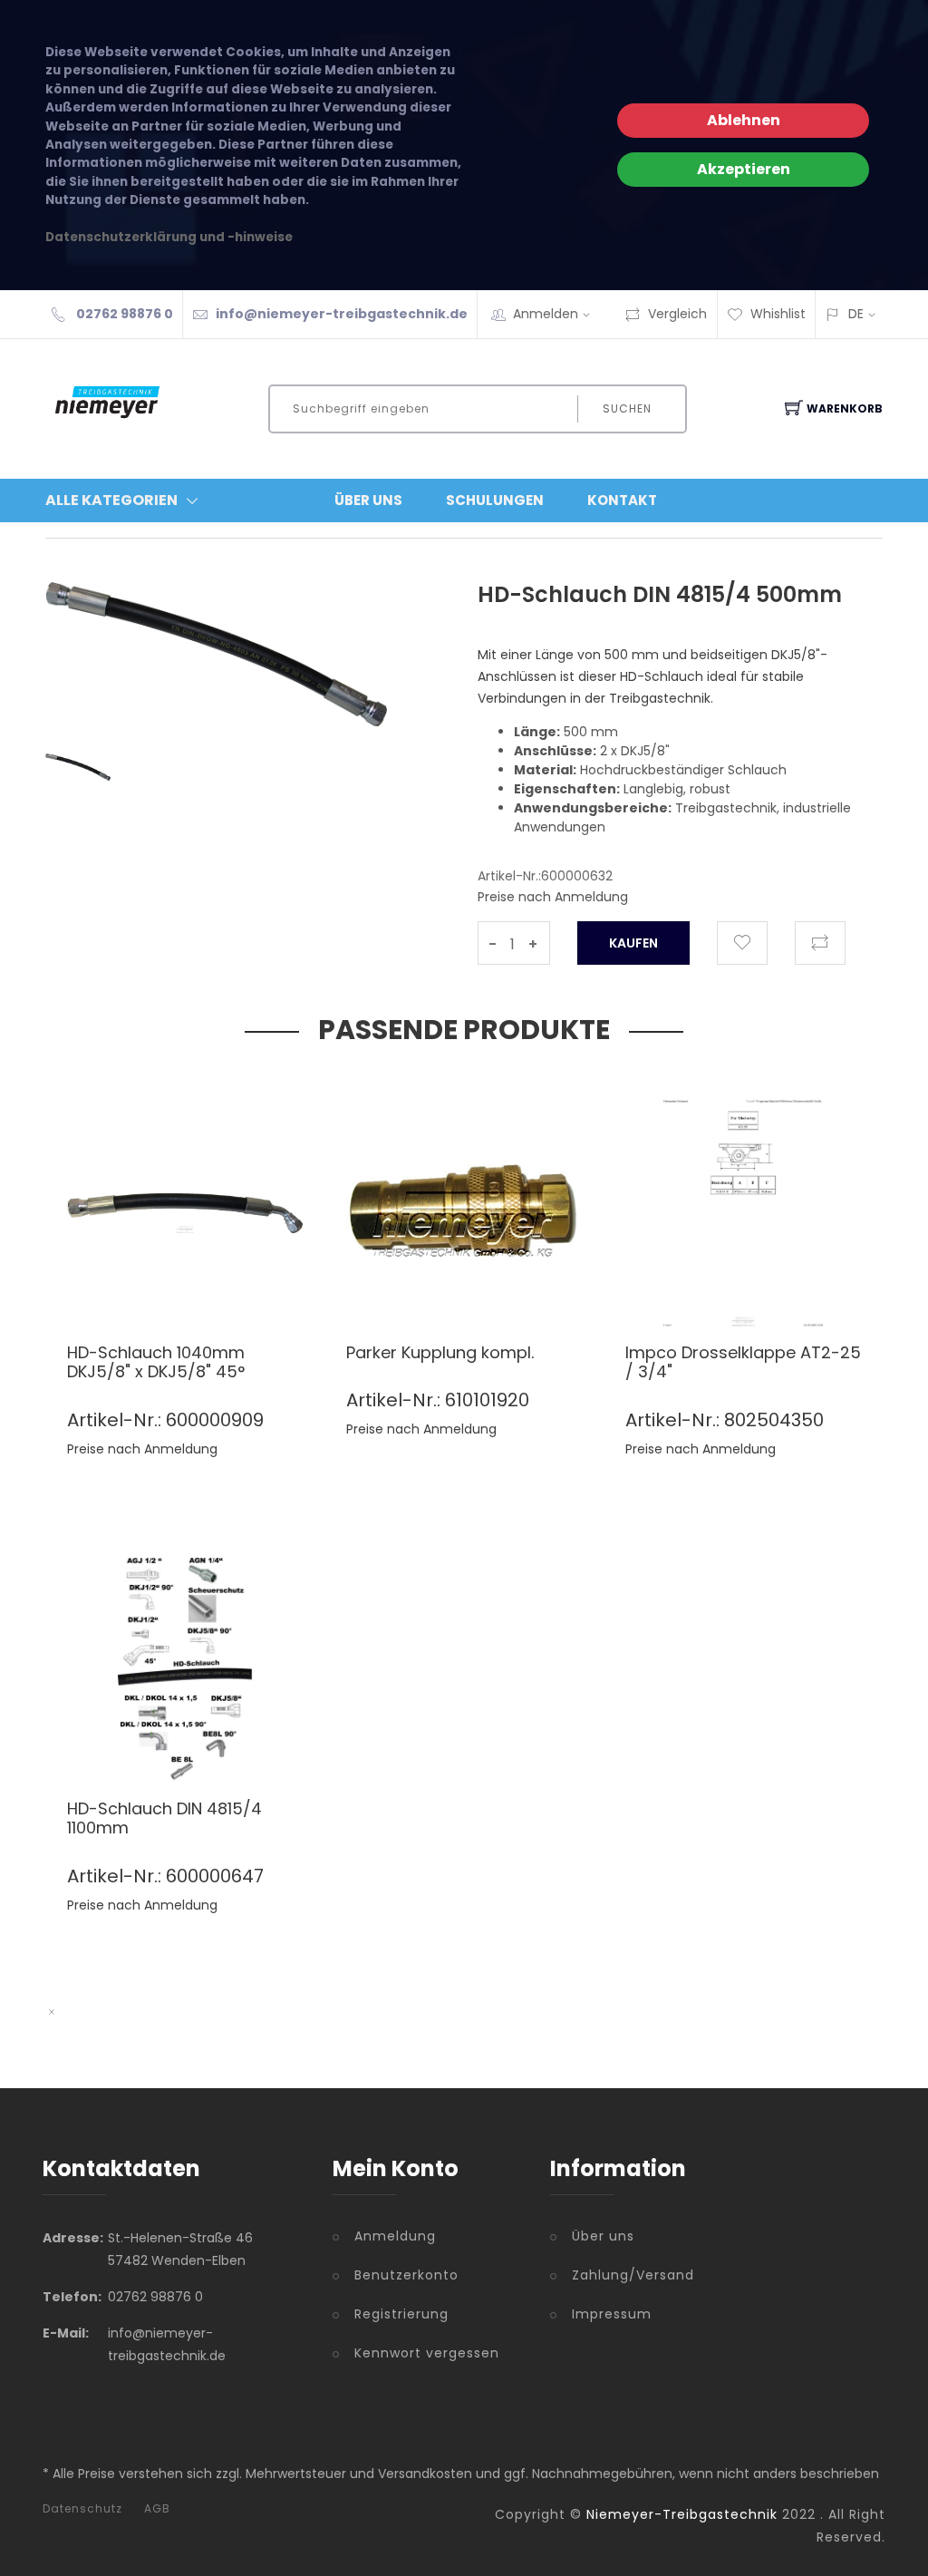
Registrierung (401, 2314)
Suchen (627, 408)
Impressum (612, 2314)
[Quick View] (254, 1287)
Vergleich (677, 314)
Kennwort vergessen (427, 2353)
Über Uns (368, 500)
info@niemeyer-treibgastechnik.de (342, 314)
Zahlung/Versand (633, 2275)
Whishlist (778, 314)
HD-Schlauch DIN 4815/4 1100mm (164, 1818)
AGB (157, 2509)
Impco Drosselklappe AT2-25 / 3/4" (743, 1362)
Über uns (603, 2236)
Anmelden (546, 314)
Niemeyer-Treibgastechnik (682, 2514)
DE (856, 314)
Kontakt (622, 500)
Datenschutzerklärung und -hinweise (169, 237)
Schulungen (495, 500)
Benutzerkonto (406, 2275)
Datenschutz (82, 2509)
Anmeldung (395, 2236)
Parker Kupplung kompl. (440, 1352)
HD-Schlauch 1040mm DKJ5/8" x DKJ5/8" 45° (156, 1362)
